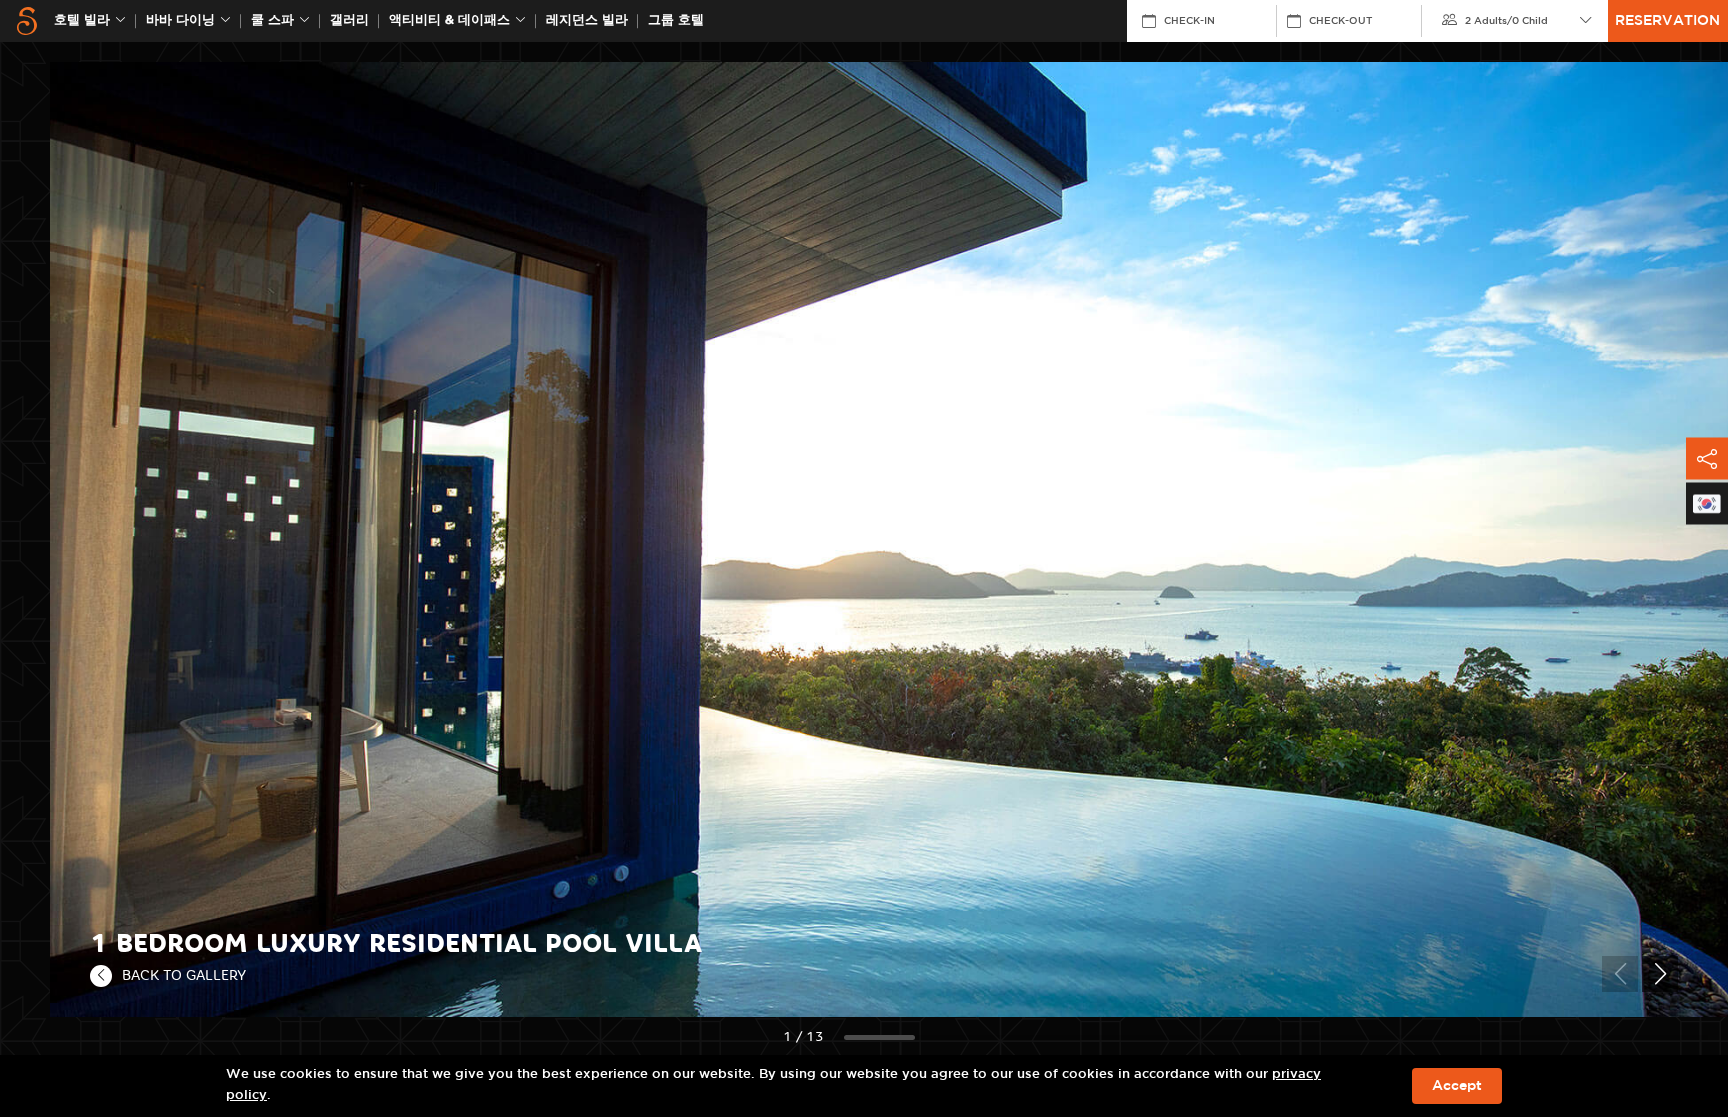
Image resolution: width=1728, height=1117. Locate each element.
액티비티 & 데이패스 (449, 20)
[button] (1660, 974)
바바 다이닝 (180, 20)
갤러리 (349, 20)
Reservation (1667, 21)
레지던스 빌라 (587, 20)
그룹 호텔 (676, 20)
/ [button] (1506, 21)
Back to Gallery (184, 975)
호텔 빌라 (82, 20)
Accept (1457, 1086)
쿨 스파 (272, 20)
